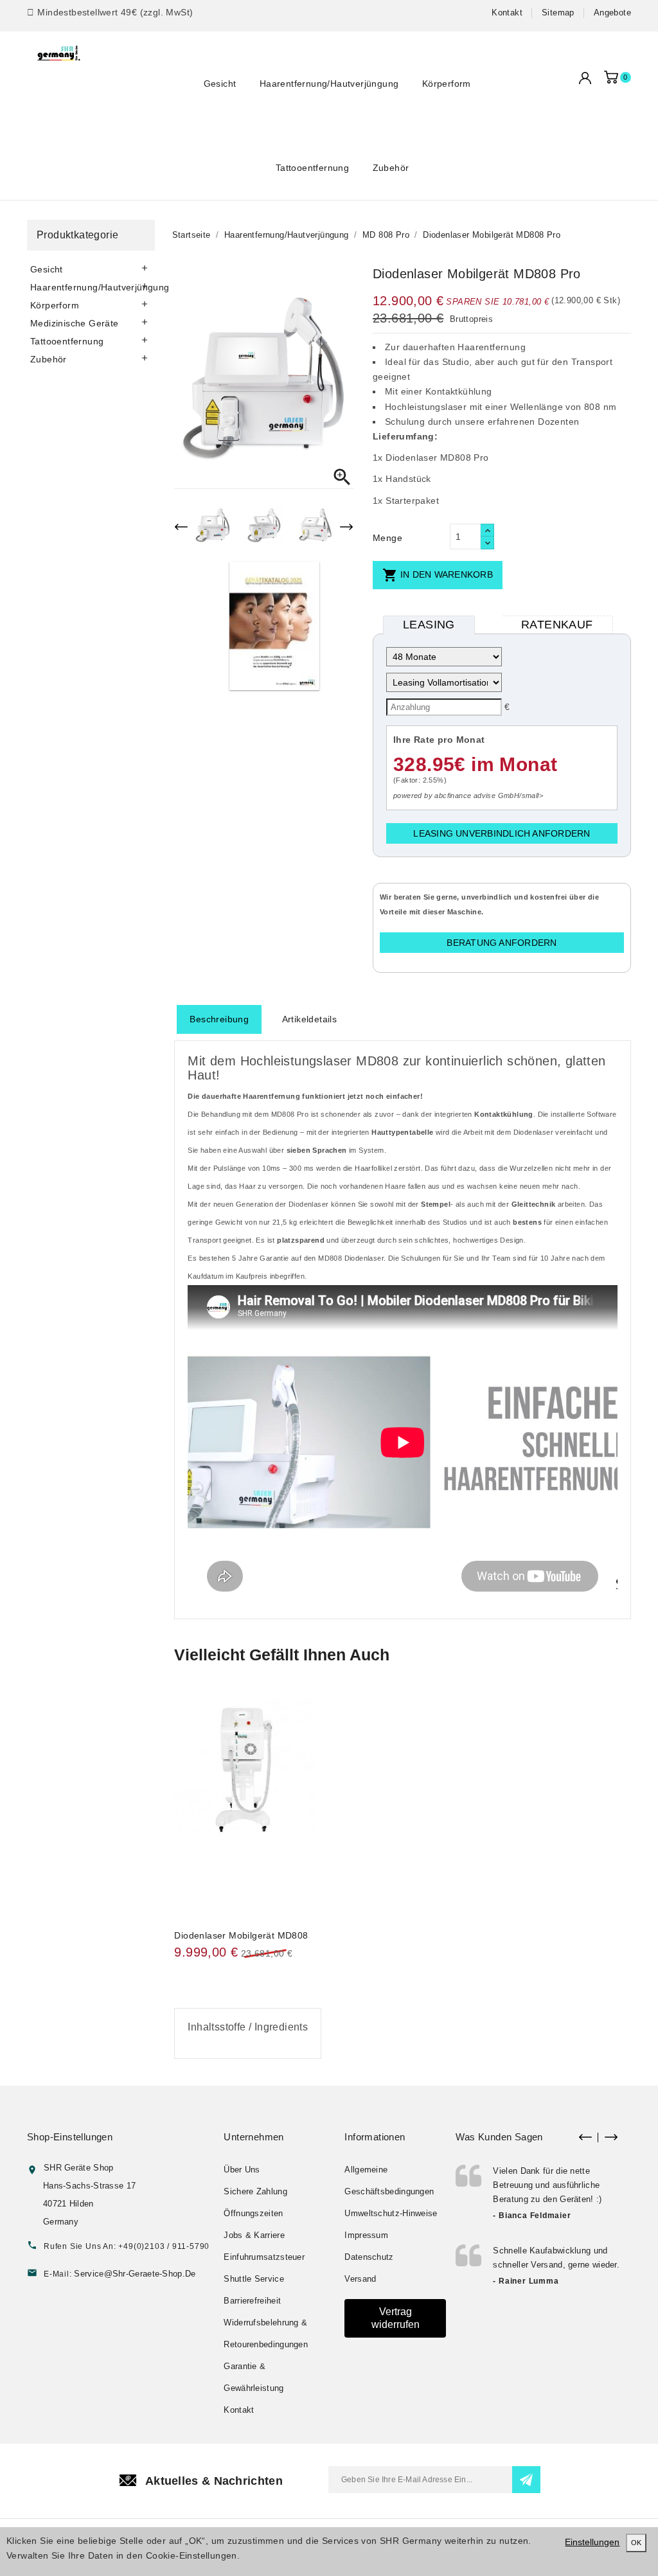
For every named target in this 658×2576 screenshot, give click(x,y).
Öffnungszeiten (253, 2213)
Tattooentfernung (312, 168)
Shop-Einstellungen (70, 2137)
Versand (360, 2279)
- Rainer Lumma (526, 2281)
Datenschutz (369, 2257)
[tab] (219, 1019)
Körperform (447, 84)
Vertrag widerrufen (396, 2318)
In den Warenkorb (438, 575)
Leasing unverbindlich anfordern (502, 833)
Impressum (366, 2235)
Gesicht (220, 84)
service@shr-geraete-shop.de (135, 2274)
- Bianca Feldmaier (532, 2216)
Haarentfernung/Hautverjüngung (329, 84)
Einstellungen (592, 2542)
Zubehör (391, 168)
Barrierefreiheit (252, 2301)
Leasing (429, 625)
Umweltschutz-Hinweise (391, 2213)
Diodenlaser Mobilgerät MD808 (241, 1935)
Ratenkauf (557, 625)
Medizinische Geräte (75, 323)
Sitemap (558, 13)
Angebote (612, 13)
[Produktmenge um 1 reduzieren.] (487, 543)
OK (636, 2543)
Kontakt (507, 13)
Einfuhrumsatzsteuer (264, 2257)
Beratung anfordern (502, 943)
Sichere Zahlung (255, 2191)
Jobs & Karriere (254, 2235)
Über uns (242, 2170)
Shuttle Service (254, 2279)
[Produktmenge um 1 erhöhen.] (487, 530)
